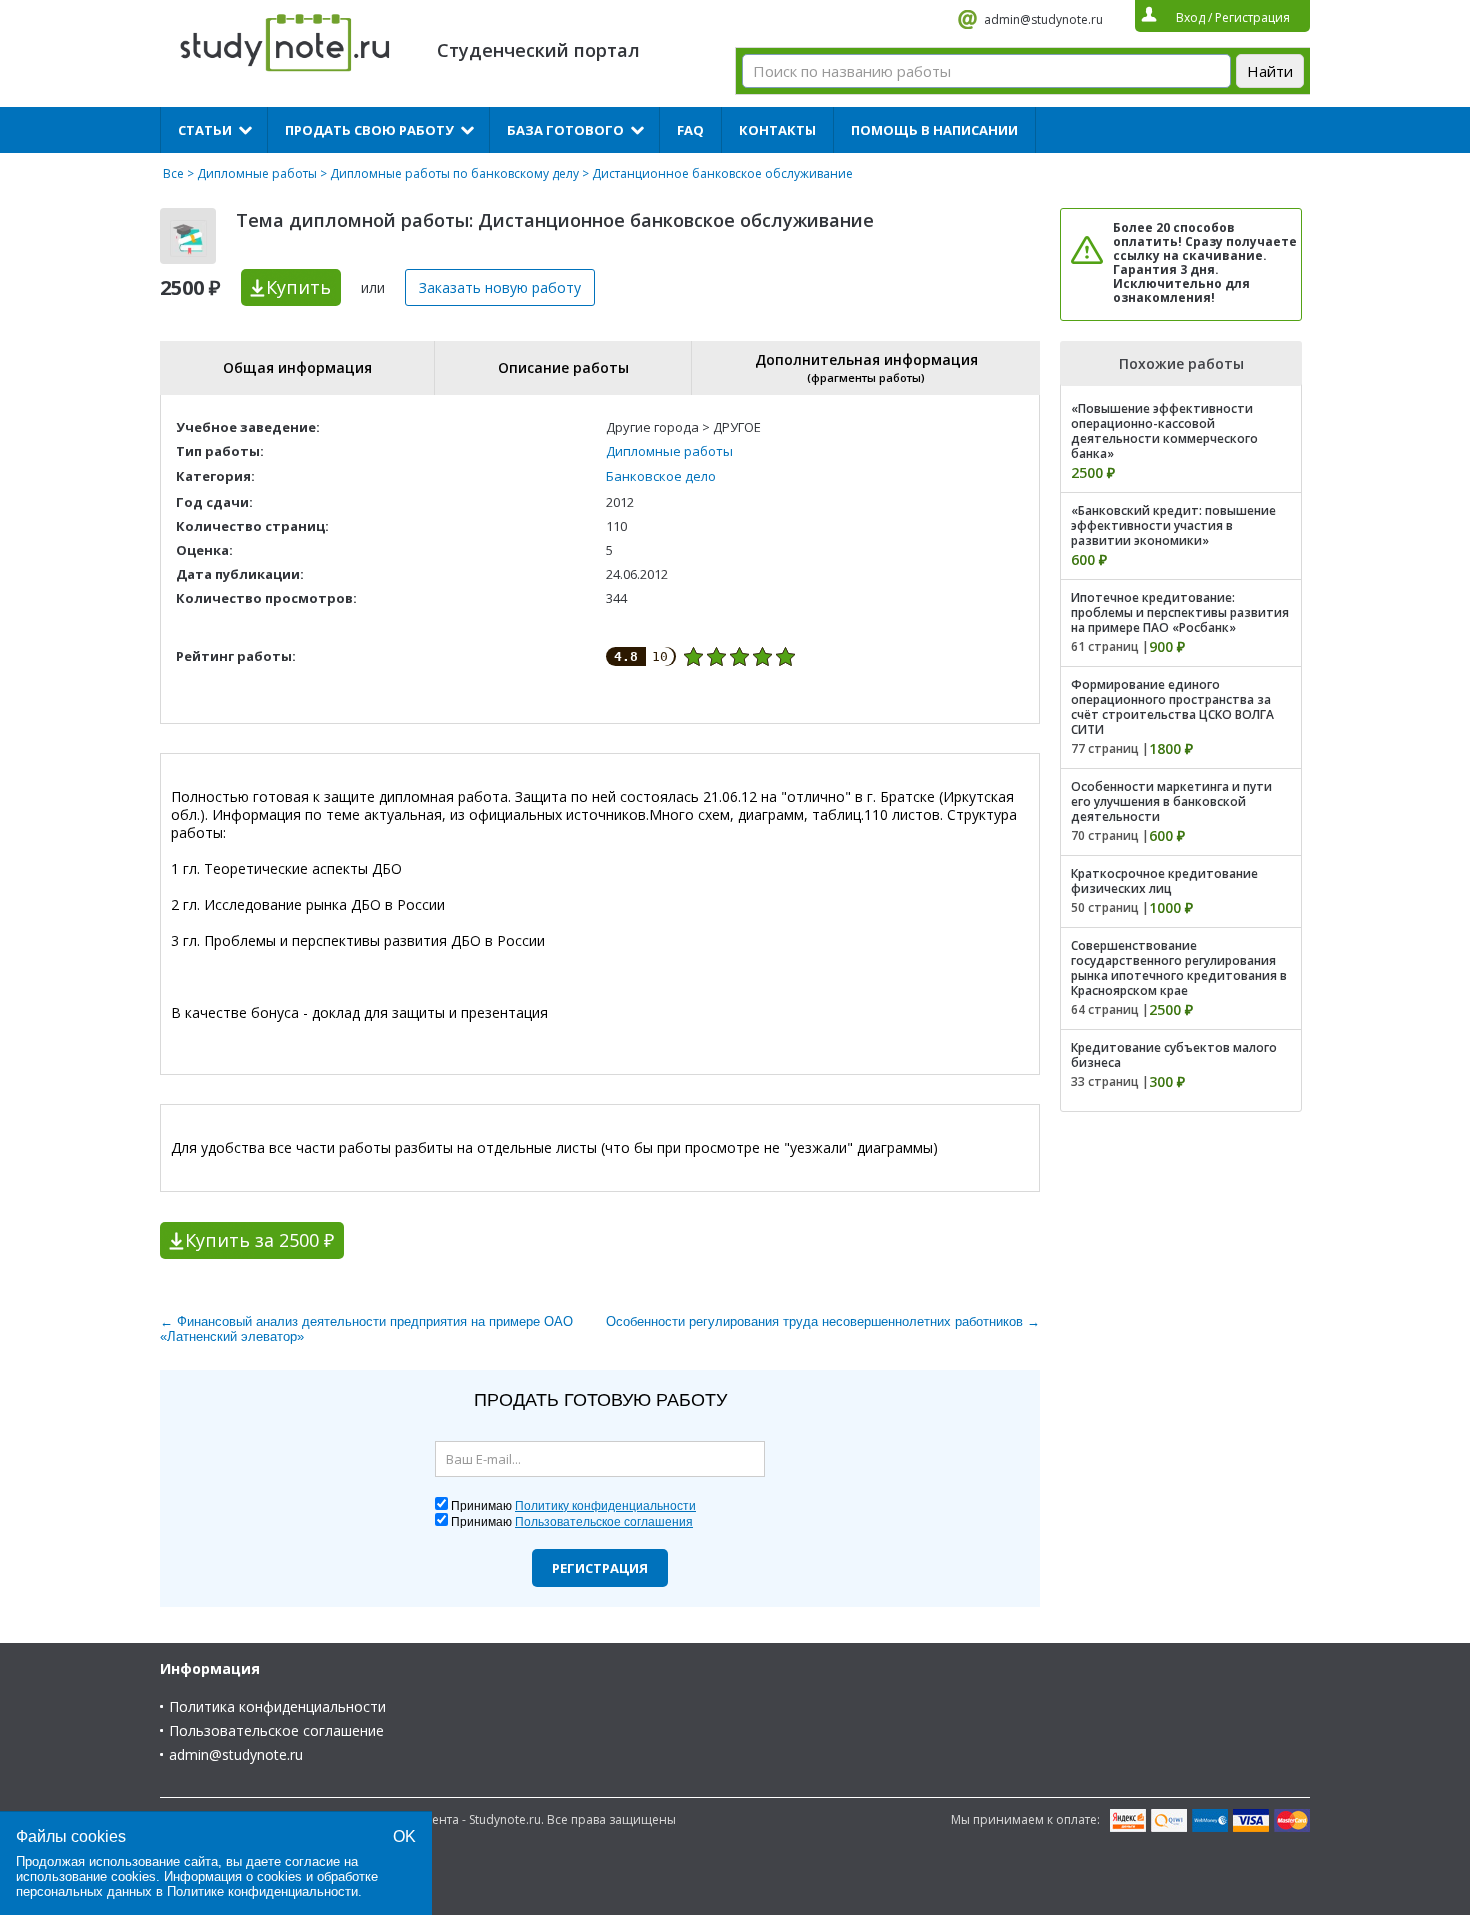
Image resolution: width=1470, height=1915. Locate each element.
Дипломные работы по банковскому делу (454, 173)
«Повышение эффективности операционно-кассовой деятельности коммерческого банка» (1164, 431)
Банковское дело (661, 476)
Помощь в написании (934, 130)
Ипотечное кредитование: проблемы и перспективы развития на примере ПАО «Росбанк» (1180, 612)
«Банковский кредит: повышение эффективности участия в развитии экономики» (1173, 525)
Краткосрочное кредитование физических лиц (1164, 881)
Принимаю (573, 1506)
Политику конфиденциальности (605, 1506)
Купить (298, 287)
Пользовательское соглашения (604, 1522)
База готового (565, 130)
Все (173, 173)
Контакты (777, 130)
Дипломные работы (257, 173)
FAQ (690, 130)
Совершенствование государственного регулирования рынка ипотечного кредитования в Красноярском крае (1179, 968)
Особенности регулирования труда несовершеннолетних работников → (823, 1321)
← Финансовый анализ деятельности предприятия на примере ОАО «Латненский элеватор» (366, 1329)
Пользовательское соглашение (276, 1730)
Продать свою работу (369, 130)
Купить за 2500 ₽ (259, 1240)
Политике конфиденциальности (262, 1891)
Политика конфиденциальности (277, 1706)
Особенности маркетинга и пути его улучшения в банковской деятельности (1171, 801)
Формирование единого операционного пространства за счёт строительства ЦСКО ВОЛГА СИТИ (1172, 707)
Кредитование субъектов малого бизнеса (1174, 1055)
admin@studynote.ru (1043, 19)
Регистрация (600, 1568)
